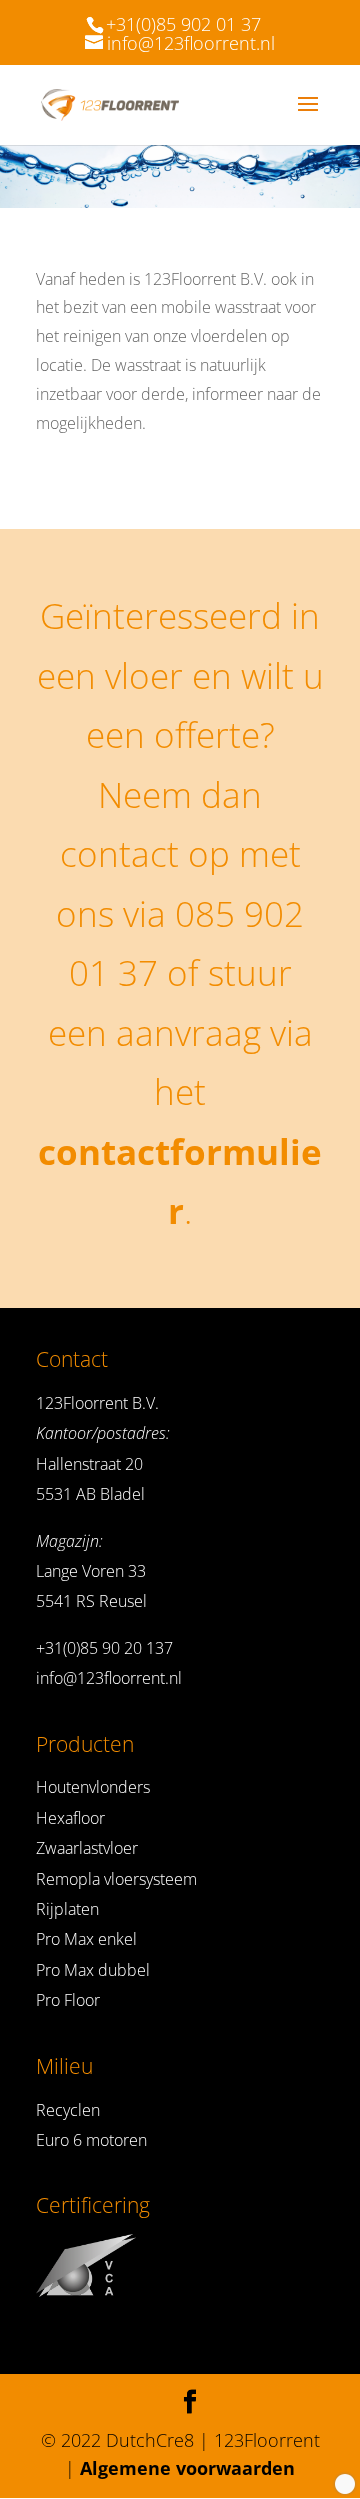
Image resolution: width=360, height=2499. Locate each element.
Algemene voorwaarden (187, 2468)
